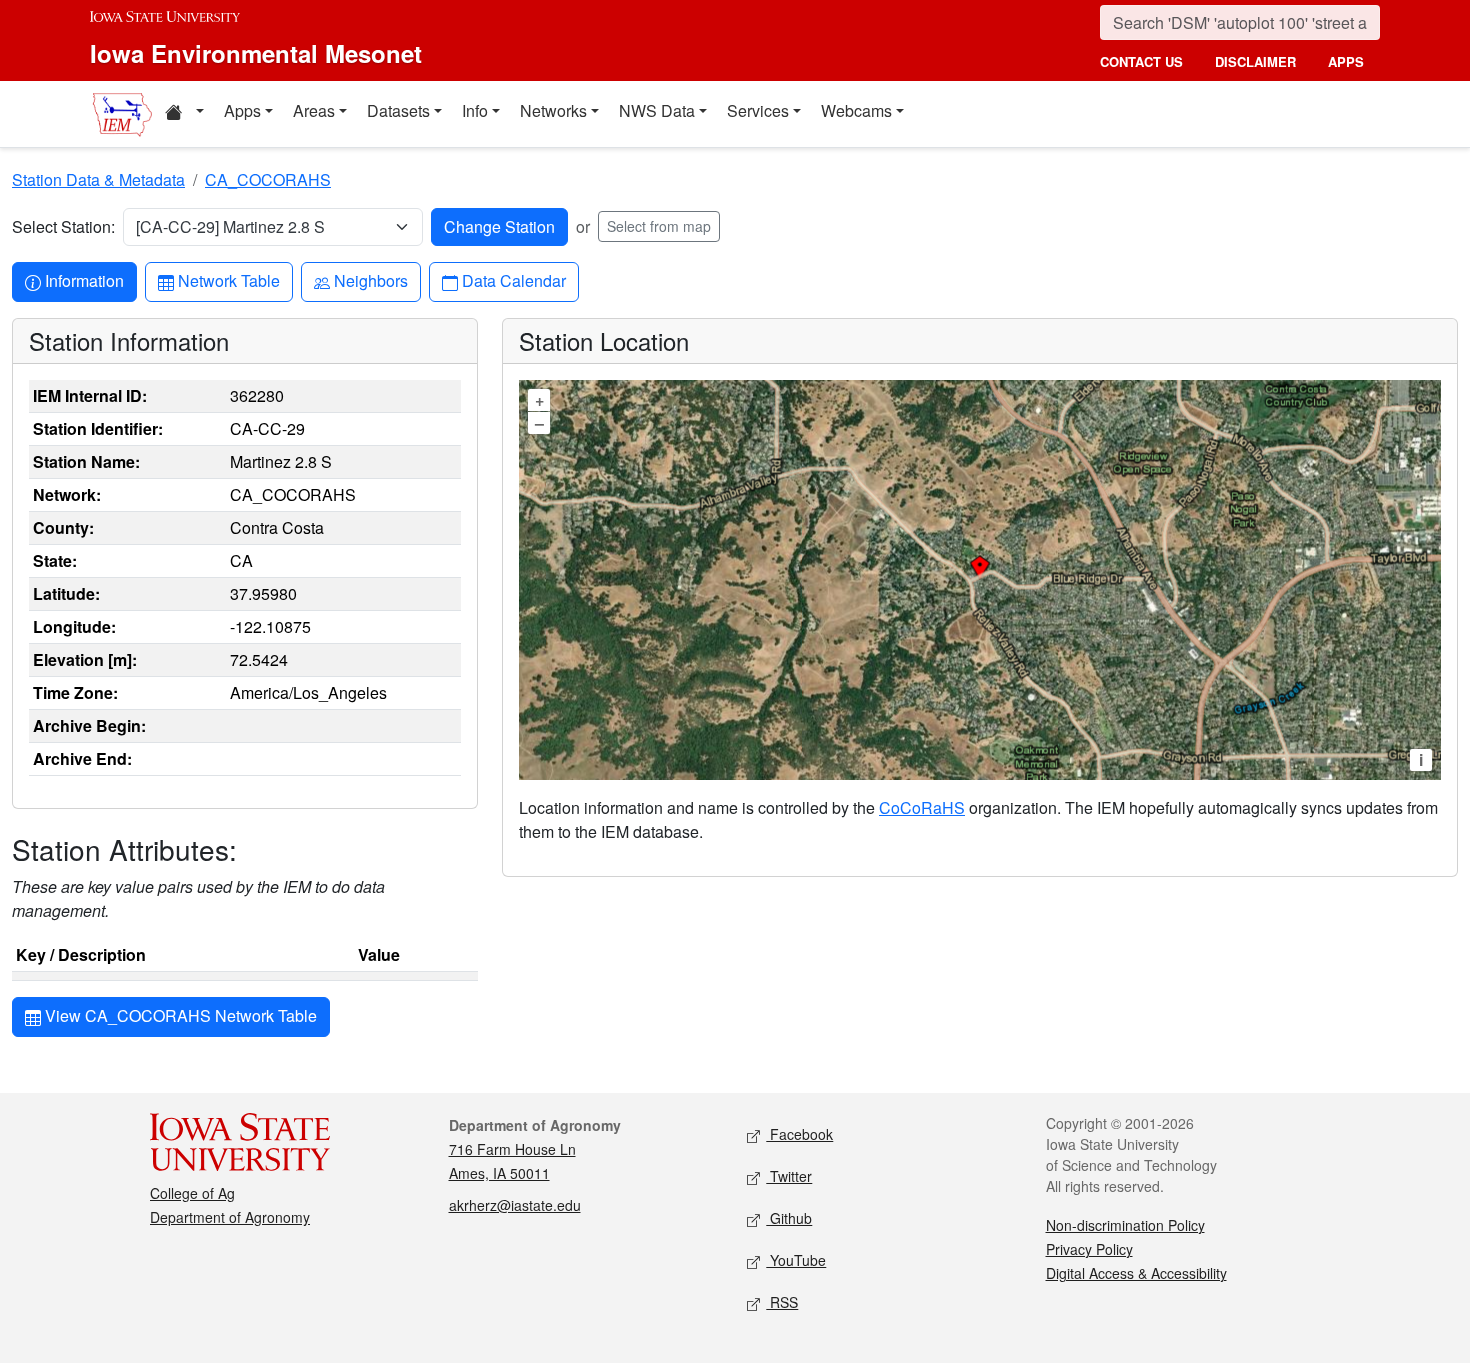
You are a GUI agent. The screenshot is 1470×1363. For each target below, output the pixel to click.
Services (758, 110)
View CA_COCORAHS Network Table (179, 1015)
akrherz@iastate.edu (515, 1205)
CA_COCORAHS (268, 179)
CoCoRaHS (922, 807)
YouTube (796, 1260)
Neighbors (370, 280)
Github (789, 1218)
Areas (314, 110)
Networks (553, 110)
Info (475, 110)
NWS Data (657, 110)
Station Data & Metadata (98, 179)
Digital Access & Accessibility (1136, 1273)
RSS (782, 1302)
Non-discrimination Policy (1125, 1225)
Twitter (789, 1176)
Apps (242, 110)
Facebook (799, 1134)
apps (1346, 61)
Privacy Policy (1089, 1249)
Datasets (398, 110)
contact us (1141, 61)
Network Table (228, 280)
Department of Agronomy (230, 1217)
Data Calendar (513, 280)
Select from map (659, 226)
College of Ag (192, 1193)
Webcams (856, 110)
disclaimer (1255, 61)
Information (84, 280)
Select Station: (63, 226)
